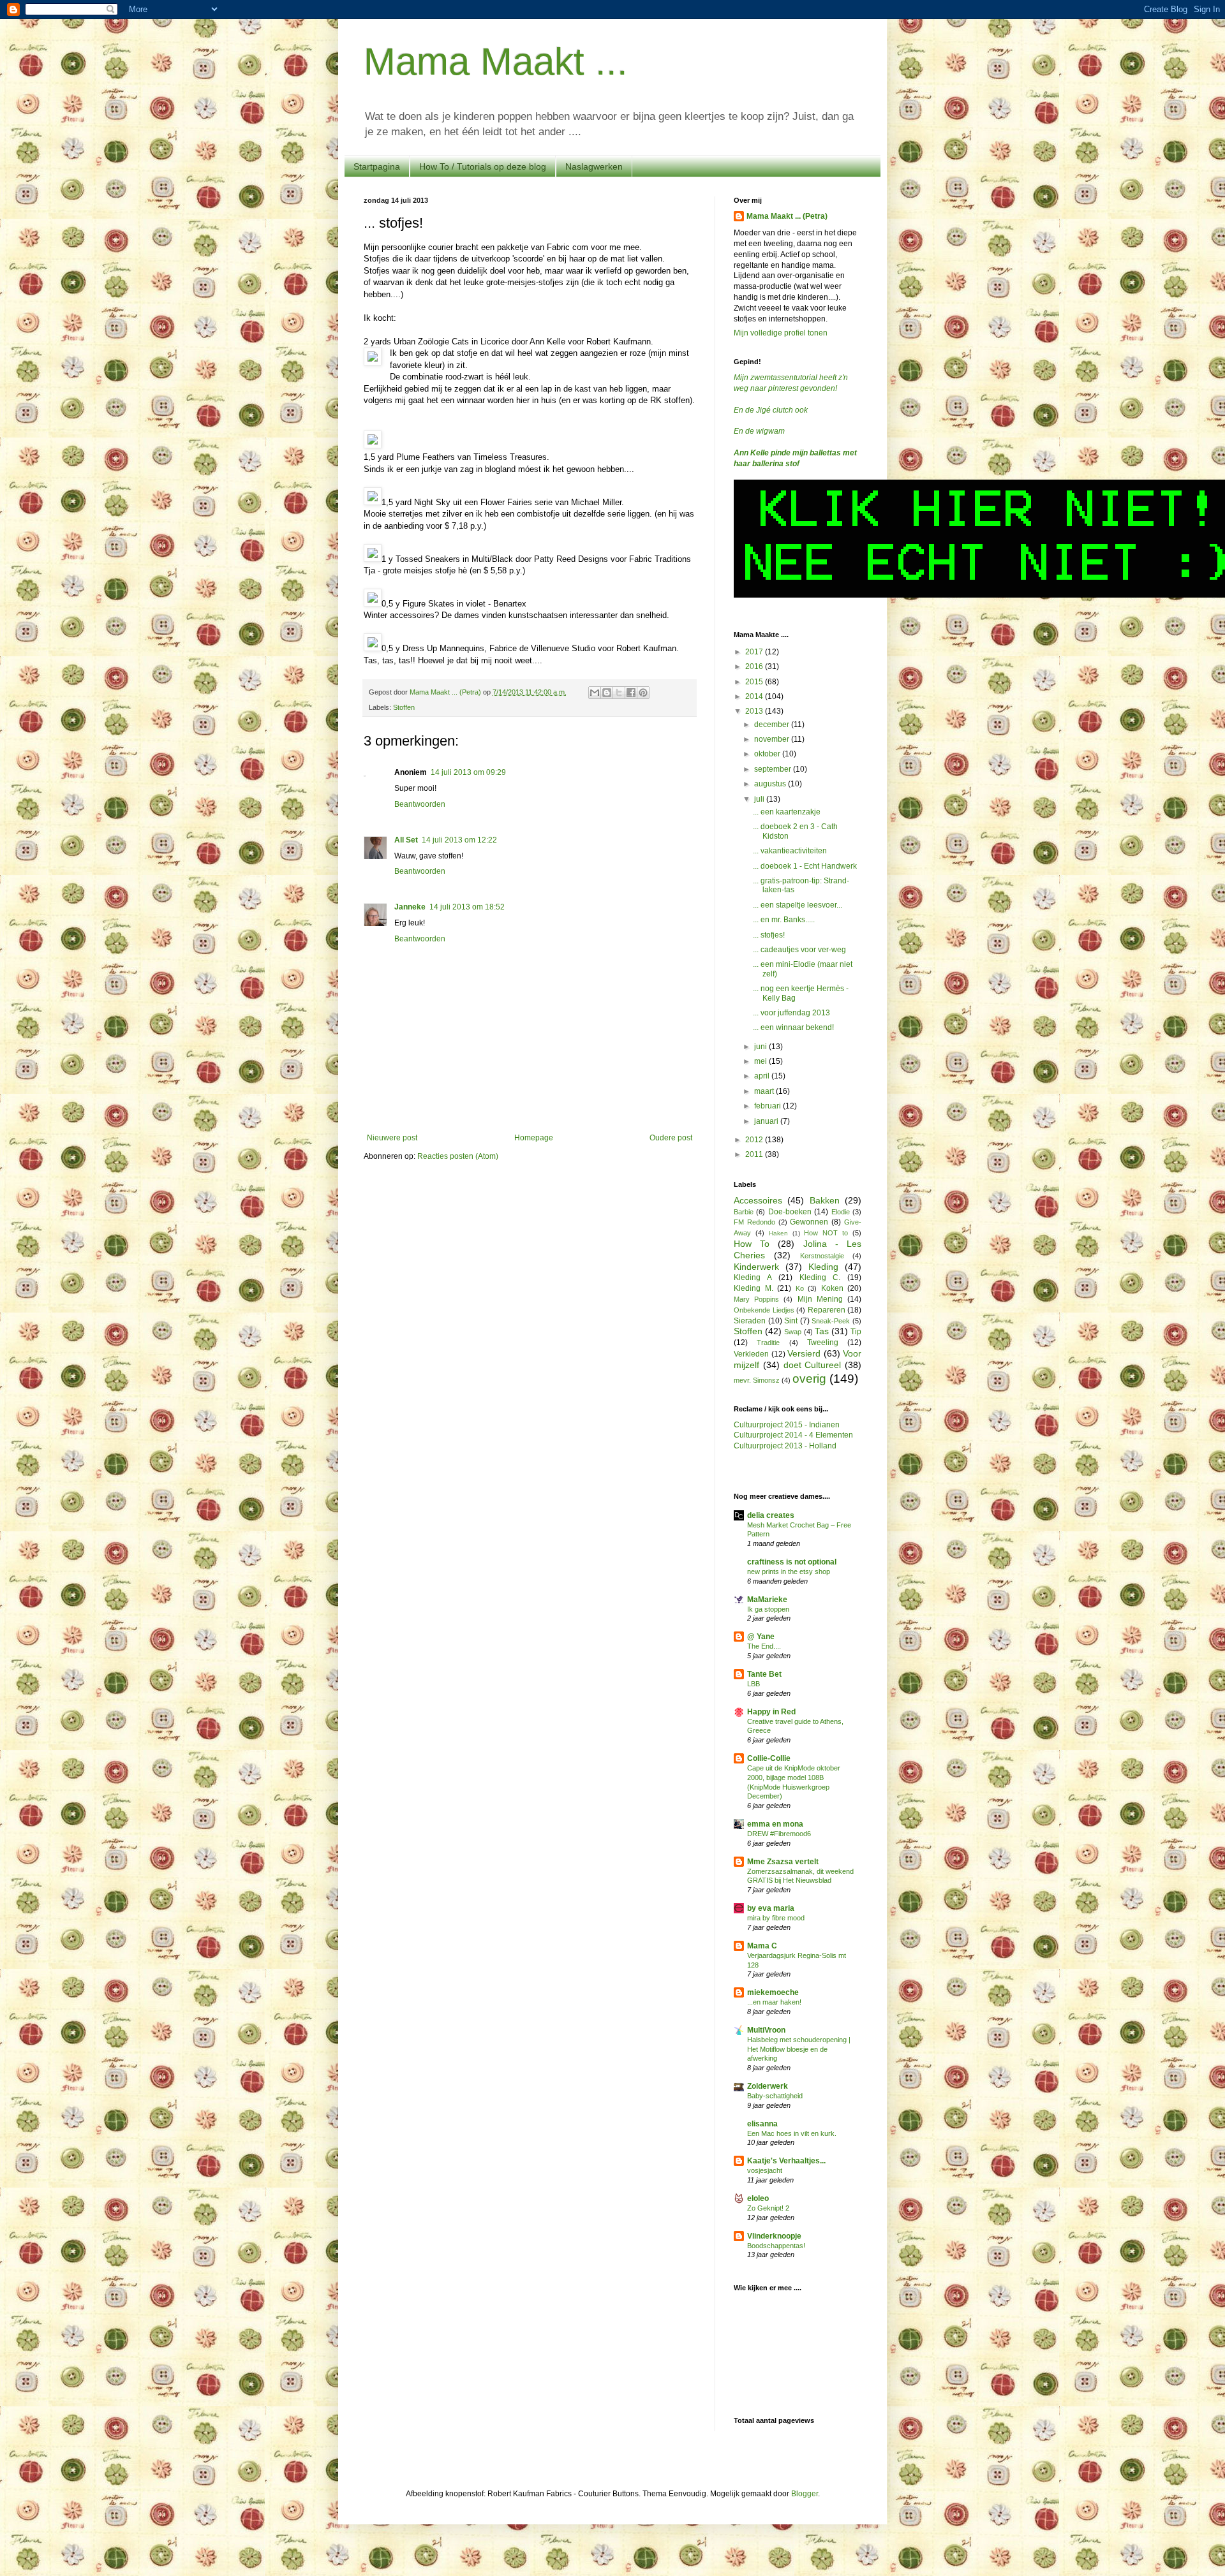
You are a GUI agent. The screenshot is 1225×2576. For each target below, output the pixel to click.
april (763, 1076)
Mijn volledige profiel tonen (781, 333)
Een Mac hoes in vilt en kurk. (792, 2133)
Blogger (805, 2494)
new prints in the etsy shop (789, 1571)
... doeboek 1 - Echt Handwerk (805, 866)
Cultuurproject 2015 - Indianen (787, 1425)
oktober (768, 754)
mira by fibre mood (776, 1918)
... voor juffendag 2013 (791, 1013)
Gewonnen (809, 1222)
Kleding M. (754, 1288)
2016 (755, 666)
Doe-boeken (790, 1212)
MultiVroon (766, 2030)
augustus (771, 784)
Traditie (768, 1343)
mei (761, 1061)
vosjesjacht (765, 2170)
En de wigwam (759, 431)
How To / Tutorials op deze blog (483, 166)
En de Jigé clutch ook (771, 410)
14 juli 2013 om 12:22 (459, 840)
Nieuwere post (392, 1138)
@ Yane (761, 1637)
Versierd (804, 1353)
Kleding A (753, 1277)
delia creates (771, 1515)
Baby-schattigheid (775, 2096)
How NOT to (826, 1233)
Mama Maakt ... (496, 62)
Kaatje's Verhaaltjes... (786, 2161)
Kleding (823, 1267)
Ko (800, 1288)
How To (752, 1244)
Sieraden (750, 1321)
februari (768, 1106)
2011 (755, 1154)
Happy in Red (771, 1712)
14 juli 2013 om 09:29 (468, 772)
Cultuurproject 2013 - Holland (785, 1446)
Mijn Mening (820, 1299)
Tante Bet (764, 1674)
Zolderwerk (768, 2086)
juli (760, 799)
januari (767, 1121)
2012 (755, 1140)
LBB (754, 1684)
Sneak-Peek (831, 1321)
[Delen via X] (619, 693)
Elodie (841, 1212)
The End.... (764, 1646)
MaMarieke (767, 1600)
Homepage (534, 1138)
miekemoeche (773, 1992)
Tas (822, 1331)
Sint (791, 1321)
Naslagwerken (594, 166)
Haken (778, 1233)
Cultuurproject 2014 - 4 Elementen (793, 1435)
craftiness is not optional (792, 1562)
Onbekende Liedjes (764, 1310)
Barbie (744, 1212)
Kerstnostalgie (822, 1256)
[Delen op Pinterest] (643, 693)
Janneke (410, 907)
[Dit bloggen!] (607, 693)
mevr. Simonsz (757, 1380)
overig (809, 1379)
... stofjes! (769, 935)
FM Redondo (754, 1222)
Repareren (827, 1310)
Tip (856, 1332)
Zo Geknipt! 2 (768, 2208)
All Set (406, 840)
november (773, 739)
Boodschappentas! (776, 2246)
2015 (755, 682)
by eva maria (771, 1908)
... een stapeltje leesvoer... (798, 905)
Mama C (762, 1946)
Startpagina (377, 166)
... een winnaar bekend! (793, 1027)
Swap (793, 1332)
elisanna (762, 2124)
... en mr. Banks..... (784, 920)
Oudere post (671, 1138)
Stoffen (404, 707)
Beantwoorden (420, 804)
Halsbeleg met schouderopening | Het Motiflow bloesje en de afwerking (799, 2049)
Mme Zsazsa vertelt (783, 1862)
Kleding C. (820, 1277)
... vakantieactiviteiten (790, 851)
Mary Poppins (756, 1299)
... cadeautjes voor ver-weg (799, 950)
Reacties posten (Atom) (458, 1156)
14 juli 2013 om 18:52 (467, 907)
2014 (755, 696)
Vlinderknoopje (774, 2236)
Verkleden (751, 1354)
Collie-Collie (769, 1758)
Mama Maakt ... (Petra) (787, 216)
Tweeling (823, 1343)
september (774, 769)
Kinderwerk (756, 1267)
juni (761, 1047)
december (773, 725)
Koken (832, 1288)
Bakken (825, 1200)
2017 (755, 652)
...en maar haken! (774, 2002)
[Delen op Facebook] (631, 693)
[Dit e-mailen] (595, 693)
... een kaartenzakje (787, 812)
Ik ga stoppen (768, 1609)
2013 (755, 711)
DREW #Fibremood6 (779, 1834)
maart (765, 1091)
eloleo (758, 2198)
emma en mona (775, 1824)
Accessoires (758, 1200)
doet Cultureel (813, 1365)
